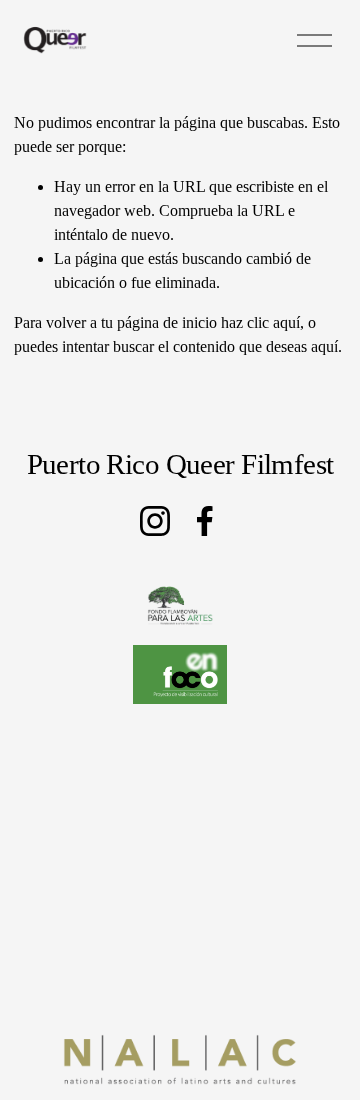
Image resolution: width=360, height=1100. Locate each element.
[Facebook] (205, 521)
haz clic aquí (260, 322)
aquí (324, 346)
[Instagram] (155, 521)
